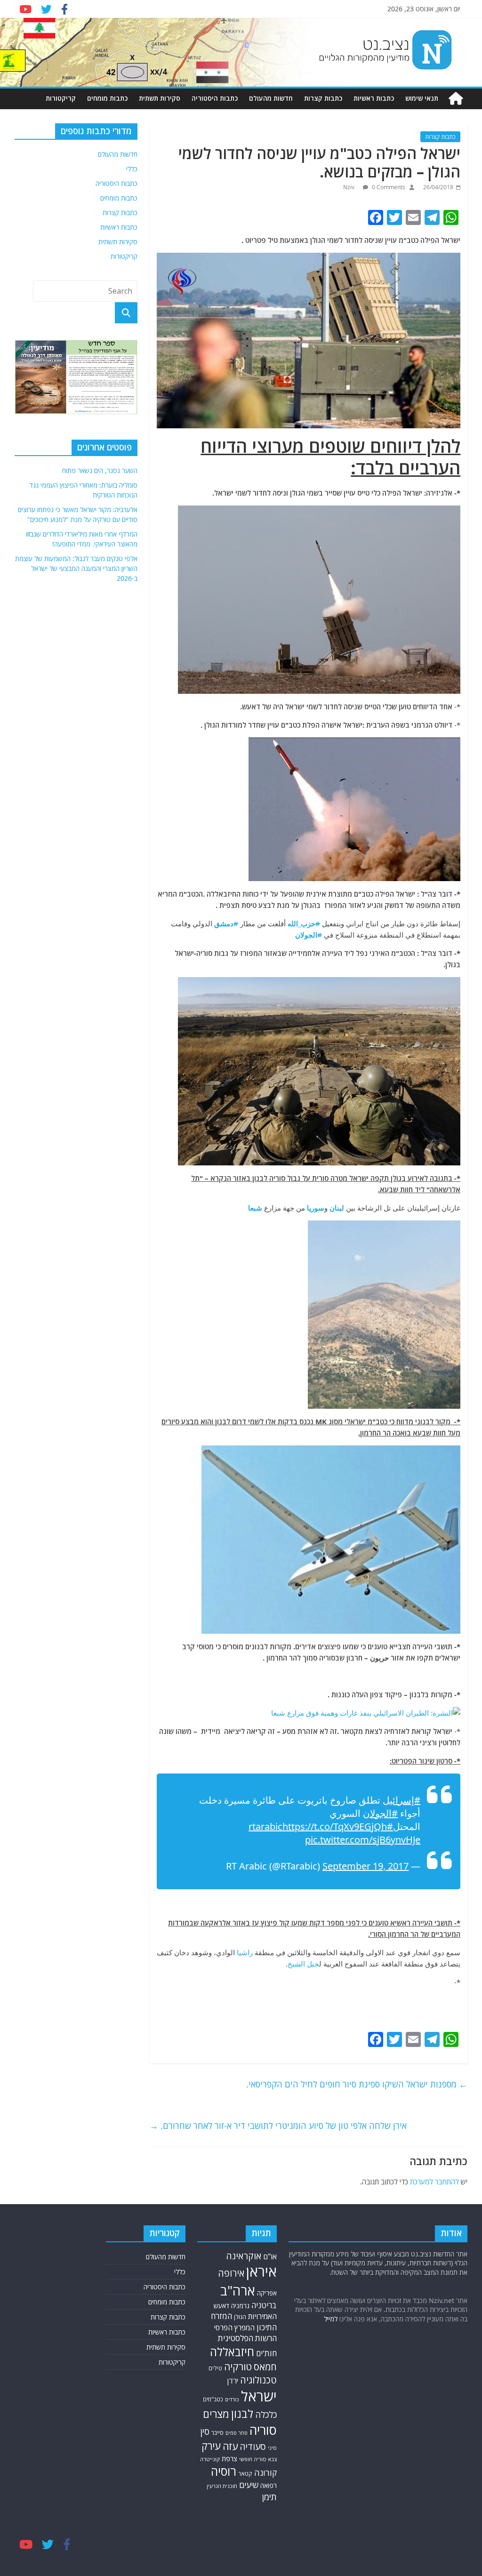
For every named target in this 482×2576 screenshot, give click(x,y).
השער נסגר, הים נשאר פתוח (100, 470)
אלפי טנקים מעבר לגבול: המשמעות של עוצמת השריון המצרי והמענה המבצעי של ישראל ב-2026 (76, 568)
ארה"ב (238, 2290)
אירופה (231, 2273)
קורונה (265, 2472)
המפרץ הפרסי (234, 2327)
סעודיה (253, 2447)
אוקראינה (244, 2256)
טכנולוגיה (258, 2380)
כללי (132, 169)
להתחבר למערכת (434, 2182)
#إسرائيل (402, 1800)
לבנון (242, 2414)
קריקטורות (61, 98)
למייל (331, 2319)
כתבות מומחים (107, 98)
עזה (230, 2446)
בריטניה (264, 2305)
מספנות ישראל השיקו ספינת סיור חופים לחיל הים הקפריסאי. (357, 2084)
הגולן (240, 2317)
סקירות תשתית (160, 98)
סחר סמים (237, 2433)
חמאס (265, 2367)
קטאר (245, 2474)
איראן (261, 2271)
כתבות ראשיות (374, 98)
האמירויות (262, 2316)
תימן (269, 2497)
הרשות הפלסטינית (247, 2338)
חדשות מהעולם (271, 98)
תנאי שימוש (422, 98)
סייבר (217, 2432)
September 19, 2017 (366, 1866)
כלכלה (266, 2414)
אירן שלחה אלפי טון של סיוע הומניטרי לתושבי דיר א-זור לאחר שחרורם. (278, 2126)
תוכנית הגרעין (222, 2486)
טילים (215, 2368)
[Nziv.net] (456, 99)
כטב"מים (213, 2399)
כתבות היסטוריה (215, 98)
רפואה (269, 2485)
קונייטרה (210, 2459)
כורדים (232, 2399)
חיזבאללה (232, 2352)
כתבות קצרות (323, 98)
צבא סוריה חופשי (258, 2459)
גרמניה (240, 2306)
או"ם (270, 2256)
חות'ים (266, 2353)
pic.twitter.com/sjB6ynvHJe (363, 1840)
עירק (211, 2446)
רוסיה (224, 2471)
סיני (272, 2448)
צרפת (229, 2458)
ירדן (233, 2381)
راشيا (245, 1952)
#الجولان (380, 1813)
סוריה (263, 2430)
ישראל (259, 2396)
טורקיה (238, 2367)
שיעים (249, 2485)
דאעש (221, 2306)
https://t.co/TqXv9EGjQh (335, 1826)
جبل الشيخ (303, 1964)
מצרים (216, 2414)
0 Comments (388, 187)
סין (205, 2432)
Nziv (349, 187)
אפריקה (267, 2293)
